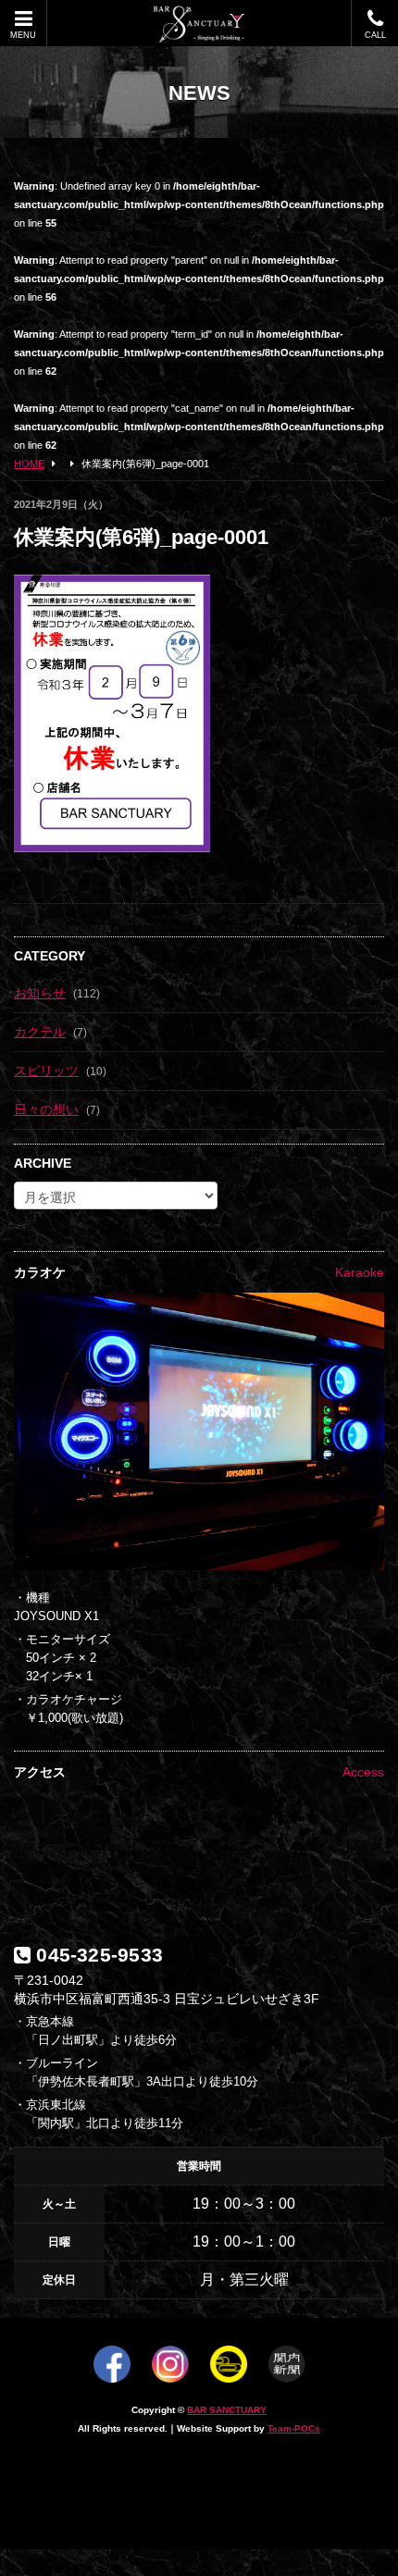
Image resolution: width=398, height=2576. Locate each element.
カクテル (40, 1032)
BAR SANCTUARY (227, 2410)
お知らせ (40, 993)
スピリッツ (46, 1071)
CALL (375, 35)
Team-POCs (294, 2428)
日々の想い (46, 1109)
